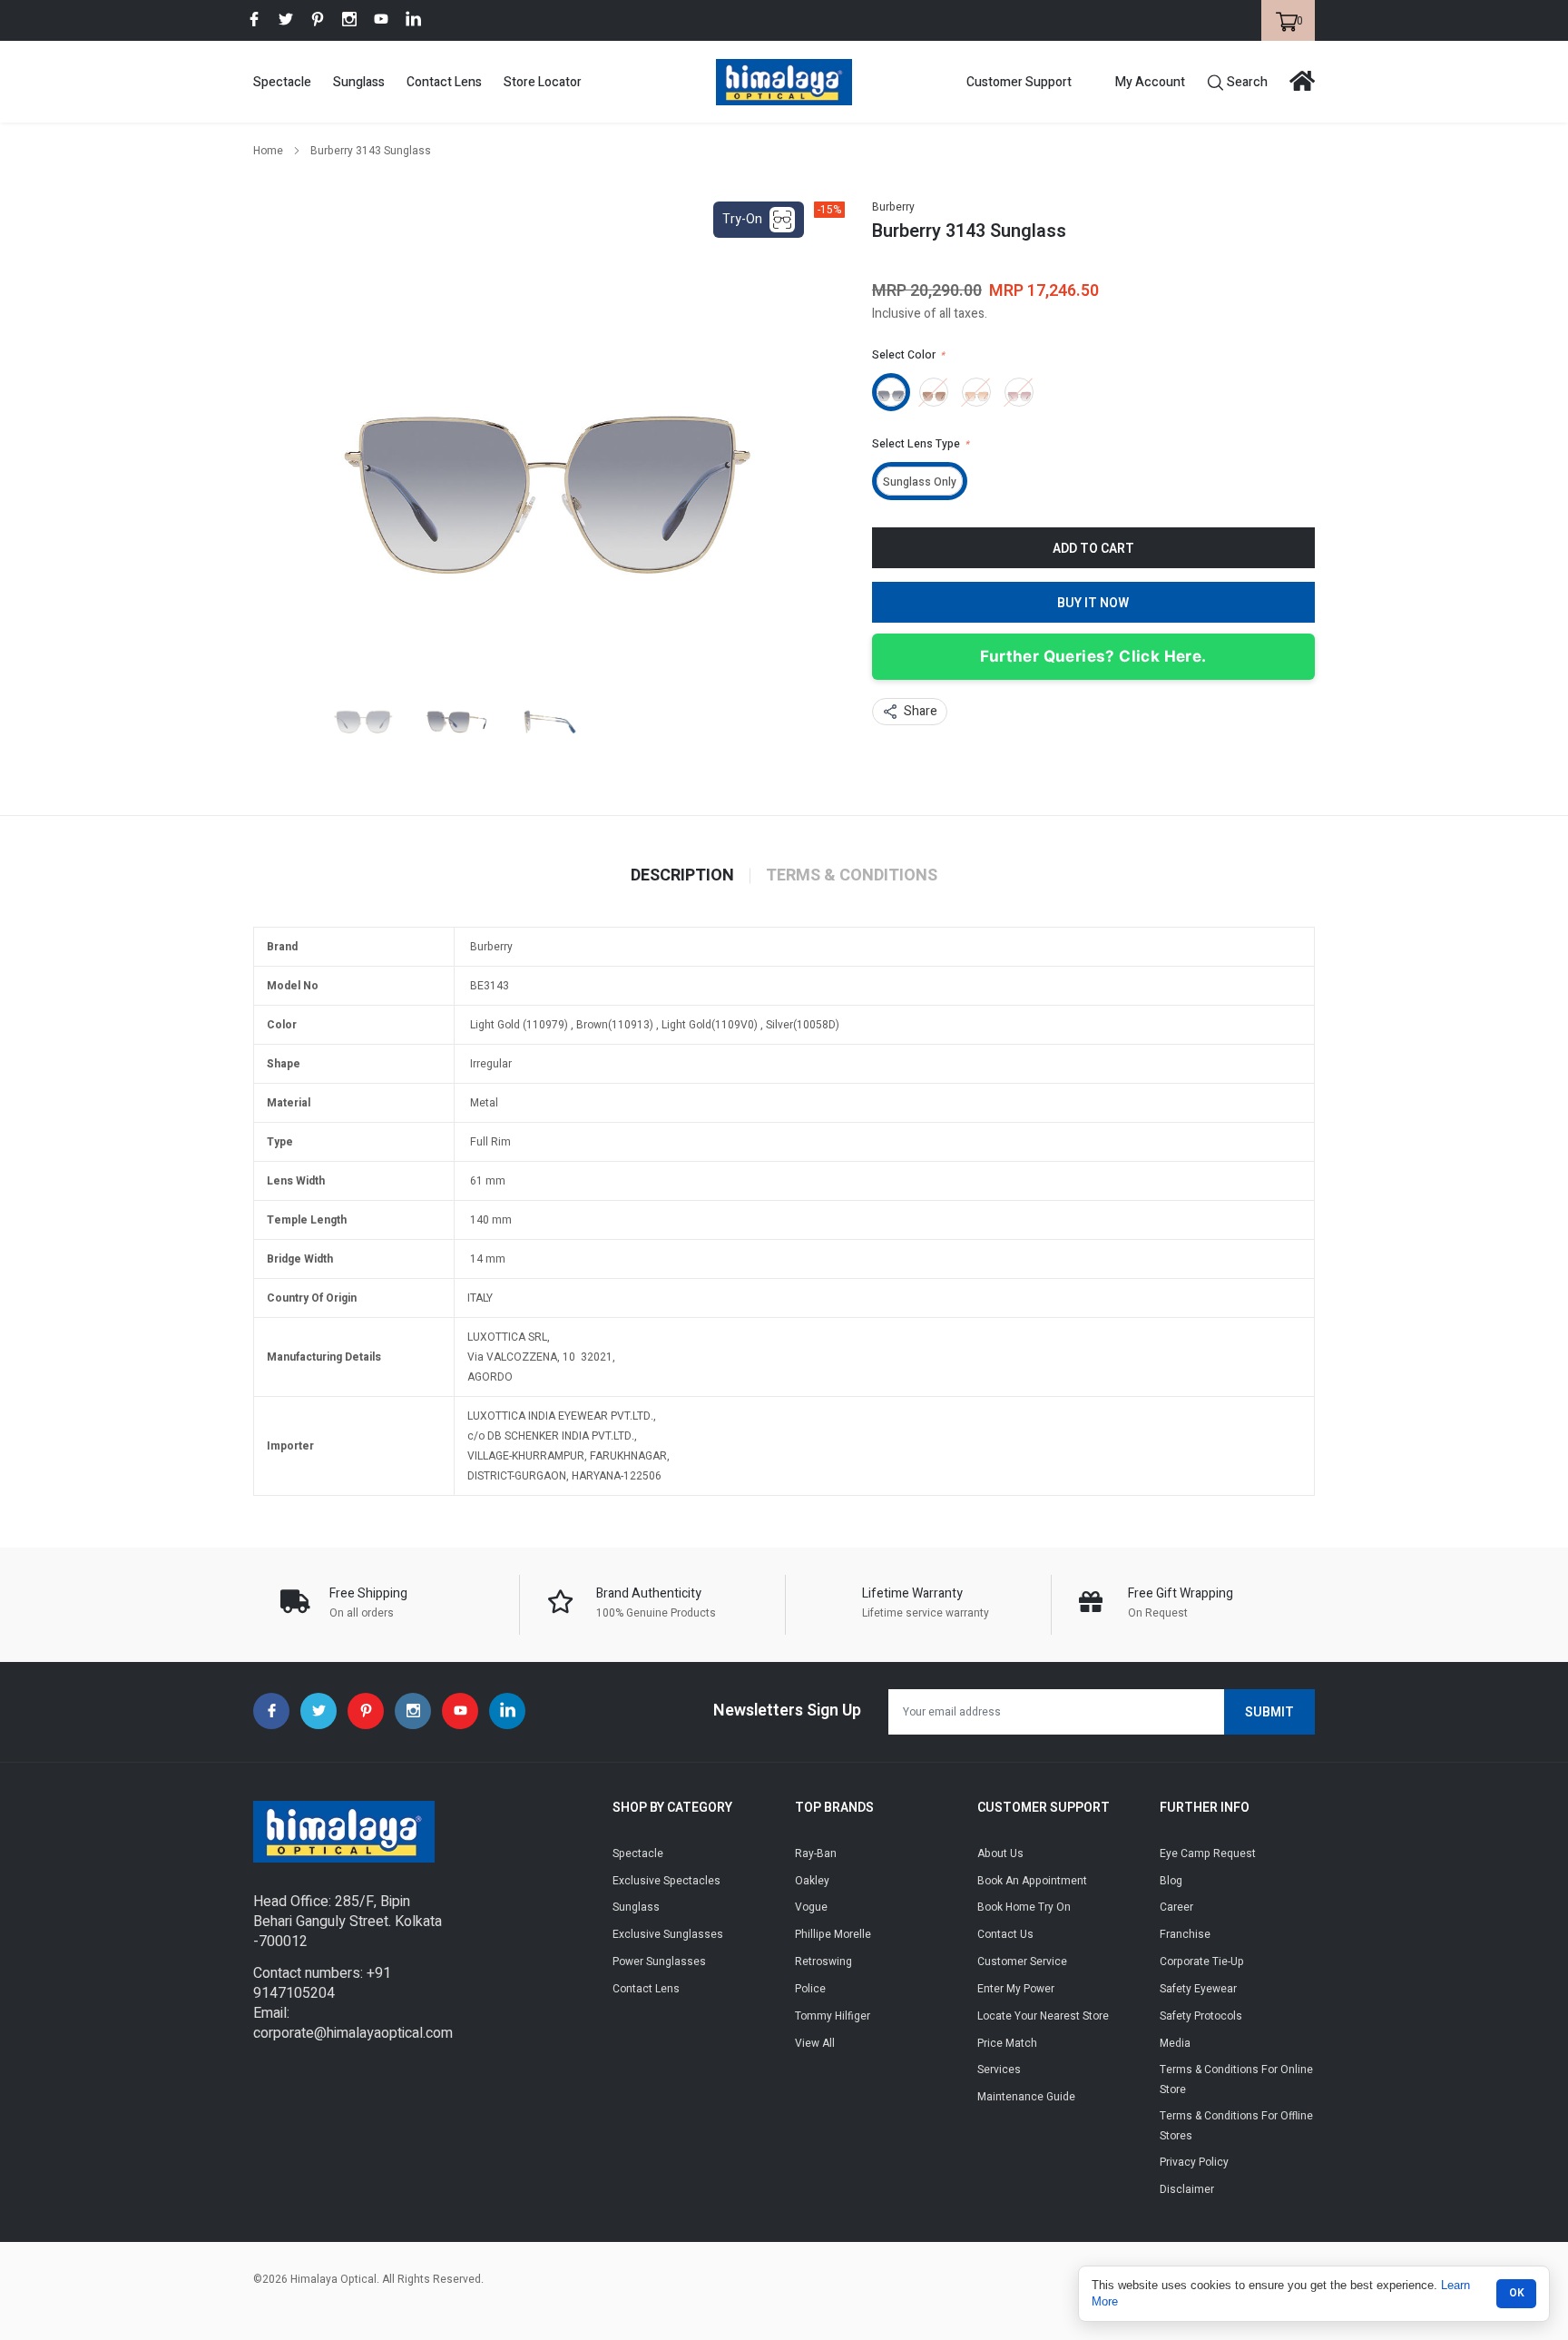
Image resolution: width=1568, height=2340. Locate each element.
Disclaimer (1187, 2189)
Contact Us (1005, 1934)
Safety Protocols (1201, 2016)
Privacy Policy (1194, 2162)
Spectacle (282, 82)
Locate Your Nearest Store (1043, 2016)
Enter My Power (1016, 1989)
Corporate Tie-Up (1202, 1961)
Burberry (893, 207)
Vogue (811, 1907)
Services (999, 2070)
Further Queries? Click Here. (1093, 656)
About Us (1000, 1853)
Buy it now (1093, 603)
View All (815, 2043)
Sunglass (359, 82)
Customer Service (1022, 1961)
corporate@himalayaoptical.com (353, 2033)
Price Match (1007, 2043)
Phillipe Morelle (833, 1934)
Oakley (812, 1881)
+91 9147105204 (322, 1983)
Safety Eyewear (1198, 1989)
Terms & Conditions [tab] (852, 876)
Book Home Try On (1024, 1907)
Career (1176, 1907)
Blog (1171, 1881)
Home (268, 151)
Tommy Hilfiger (833, 2016)
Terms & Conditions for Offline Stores (1236, 2126)
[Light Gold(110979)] (891, 392)
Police (810, 1989)
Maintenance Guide (1026, 2097)
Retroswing (823, 1961)
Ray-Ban (816, 1853)
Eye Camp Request (1208, 1853)
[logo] (784, 82)
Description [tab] (682, 876)
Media (1175, 2043)
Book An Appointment (1032, 1881)
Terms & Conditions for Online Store (1236, 2079)
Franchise (1185, 1934)
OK (1517, 2293)
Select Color (908, 355)
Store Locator (543, 82)
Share (921, 711)
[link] (254, 19)
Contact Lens (444, 82)
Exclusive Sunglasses (668, 1934)
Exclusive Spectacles (666, 1881)
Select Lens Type (921, 444)
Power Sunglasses (659, 1961)
